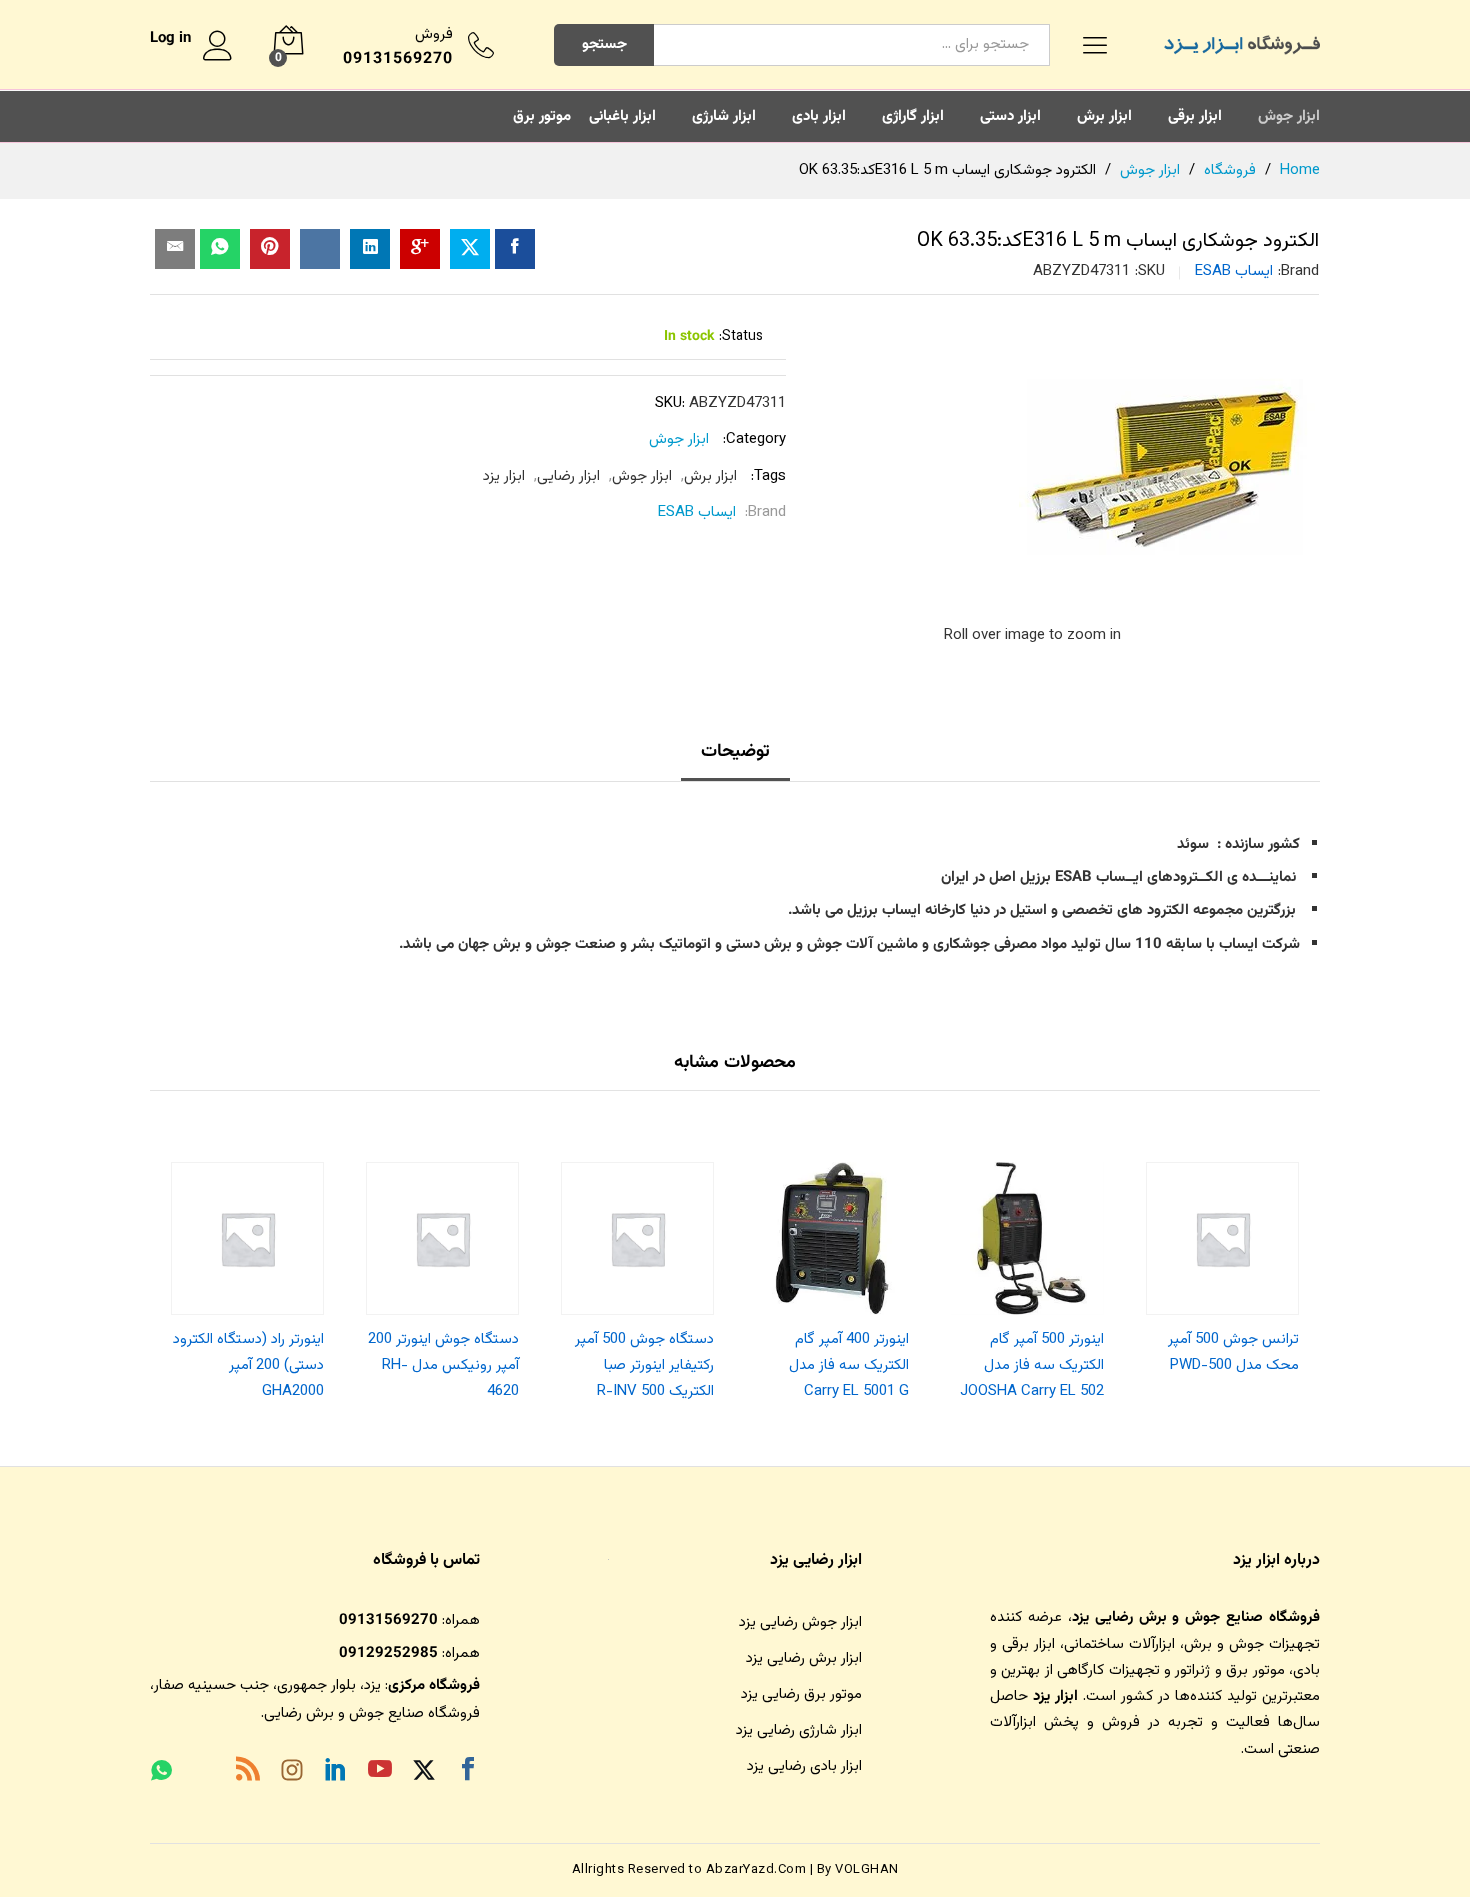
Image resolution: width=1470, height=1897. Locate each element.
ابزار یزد (504, 476)
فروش (434, 34)
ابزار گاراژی (913, 116)
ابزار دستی (1010, 116)
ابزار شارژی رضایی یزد (799, 1730)
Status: (741, 337)
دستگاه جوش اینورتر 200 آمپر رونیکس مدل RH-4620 (443, 1366)
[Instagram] (292, 1774)
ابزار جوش (1289, 116)
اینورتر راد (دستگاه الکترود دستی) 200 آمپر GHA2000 (248, 1366)
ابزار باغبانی (622, 116)
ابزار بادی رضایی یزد (804, 1766)
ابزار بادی (819, 116)
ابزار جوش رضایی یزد (800, 1622)
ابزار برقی (1195, 116)
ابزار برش (1104, 116)
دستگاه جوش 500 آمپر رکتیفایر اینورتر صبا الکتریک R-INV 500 (644, 1366)
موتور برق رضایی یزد (801, 1694)
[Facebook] (468, 1773)
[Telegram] (204, 1775)
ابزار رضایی (568, 476)
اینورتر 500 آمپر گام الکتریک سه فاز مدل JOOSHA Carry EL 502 (1032, 1366)
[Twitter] (424, 1773)
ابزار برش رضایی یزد (804, 1658)
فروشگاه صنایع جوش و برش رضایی (372, 1713)
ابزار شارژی (724, 116)
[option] (1222, 1263)
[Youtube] (380, 1773)
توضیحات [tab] (735, 752)
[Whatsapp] (161, 1773)
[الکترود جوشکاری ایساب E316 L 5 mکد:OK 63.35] (515, 249)
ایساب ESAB (1234, 271)
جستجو (604, 44)
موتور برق (542, 116)
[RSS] (248, 1773)
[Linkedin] (336, 1773)
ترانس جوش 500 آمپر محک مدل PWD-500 (1233, 1352)
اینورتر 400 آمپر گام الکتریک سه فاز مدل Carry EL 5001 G (849, 1366)
